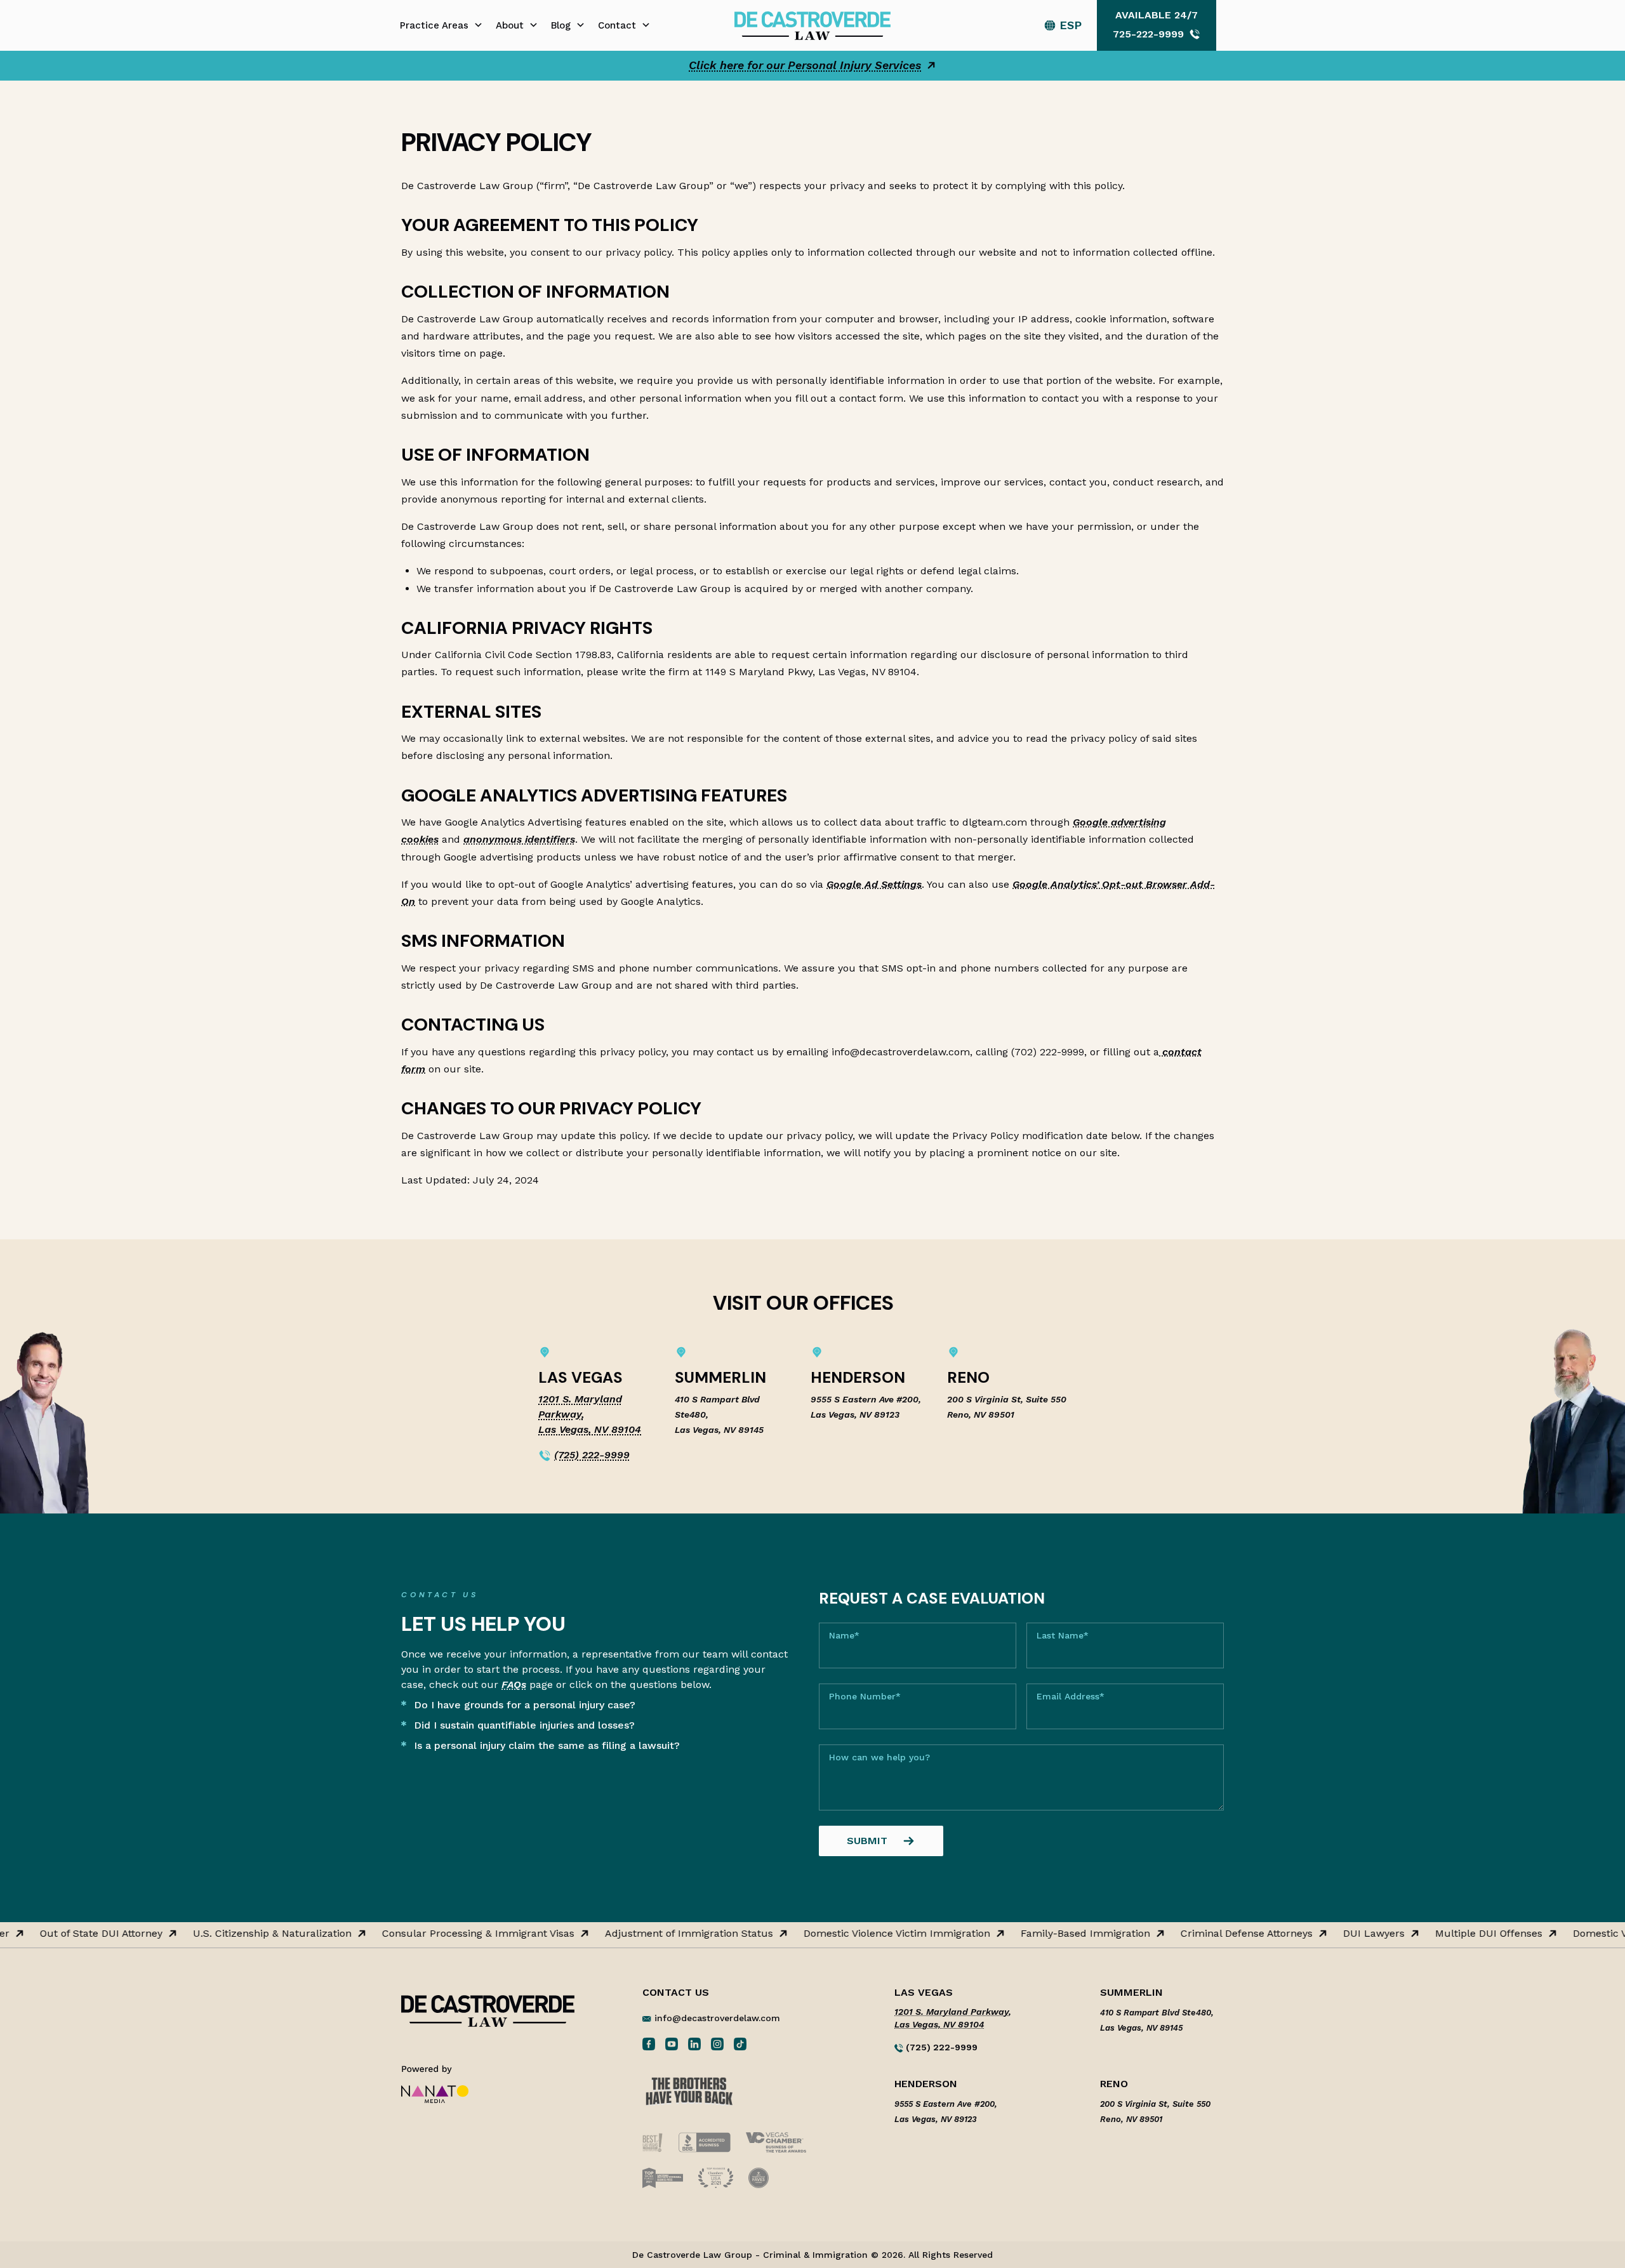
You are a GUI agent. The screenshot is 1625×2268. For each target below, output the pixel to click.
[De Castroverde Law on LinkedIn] (694, 2043)
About (510, 25)
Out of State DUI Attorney (75, 1934)
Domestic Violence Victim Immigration (871, 1934)
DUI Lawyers (1348, 1934)
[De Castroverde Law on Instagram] (717, 2043)
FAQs (514, 1685)
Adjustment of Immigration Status (663, 1934)
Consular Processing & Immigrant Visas (452, 1934)
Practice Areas (434, 25)
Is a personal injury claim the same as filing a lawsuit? (547, 1745)
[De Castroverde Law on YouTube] (672, 2043)
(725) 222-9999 (592, 1455)
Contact (617, 25)
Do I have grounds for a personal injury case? (525, 1705)
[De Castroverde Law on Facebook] (649, 2043)
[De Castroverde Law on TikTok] (740, 2043)
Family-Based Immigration (1059, 1934)
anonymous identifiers (519, 839)
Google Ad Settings (874, 884)
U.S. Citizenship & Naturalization (246, 1934)
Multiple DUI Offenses (1463, 1934)
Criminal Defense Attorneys (1221, 1934)
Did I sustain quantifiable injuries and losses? (524, 1725)
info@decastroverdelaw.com (717, 2018)
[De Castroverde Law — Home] (812, 24)
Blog (561, 25)
